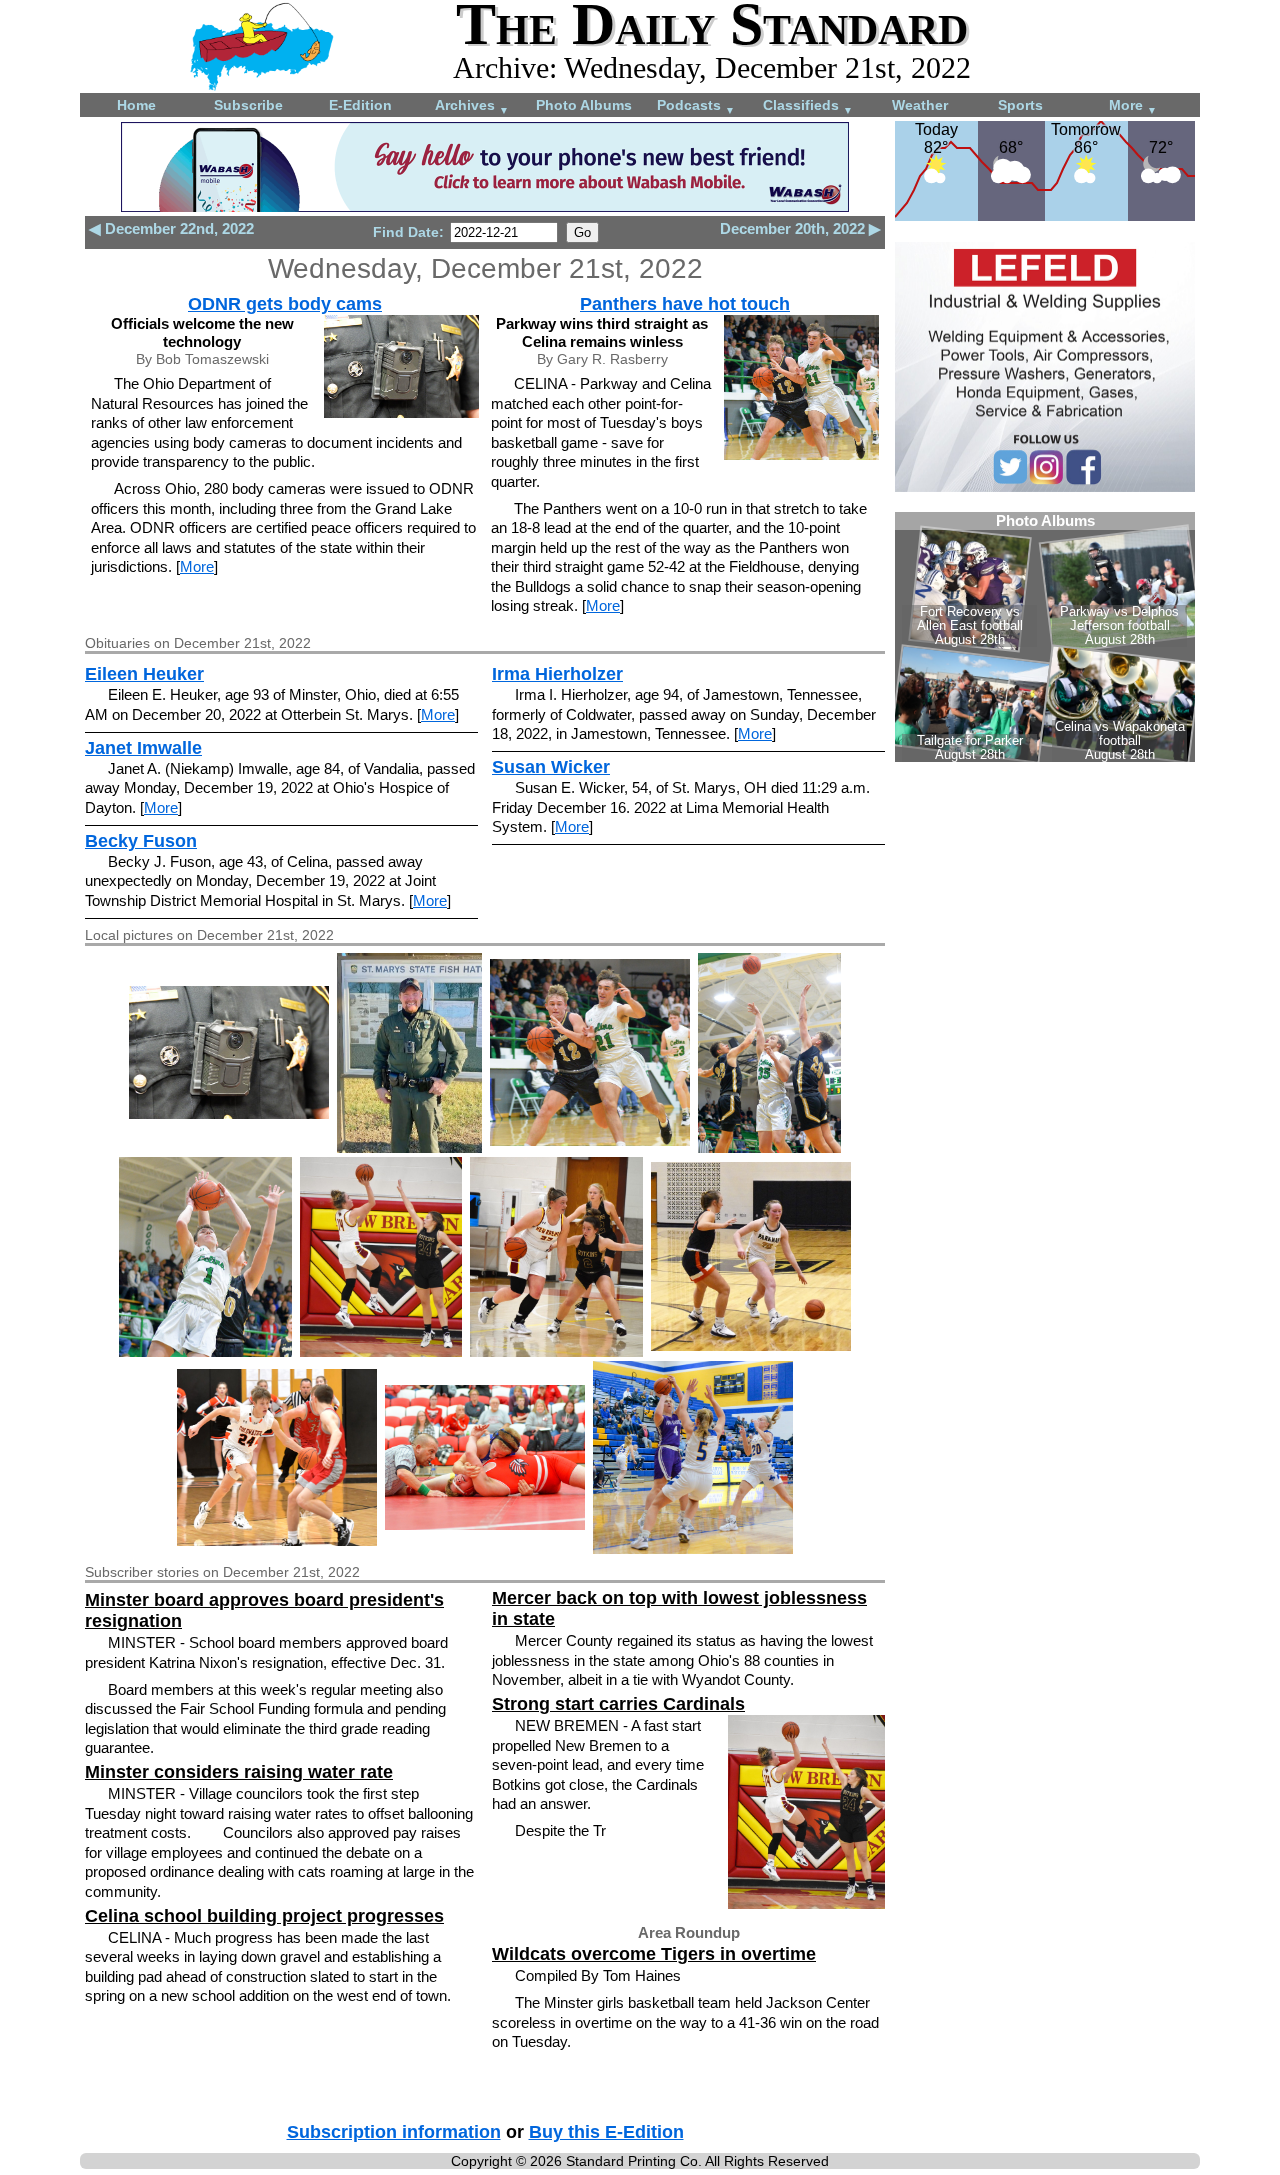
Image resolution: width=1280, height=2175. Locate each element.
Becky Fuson (141, 841)
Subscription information (394, 2132)
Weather (920, 105)
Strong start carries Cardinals (618, 1704)
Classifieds (808, 106)
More (1133, 106)
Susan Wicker (551, 767)
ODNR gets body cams (285, 304)
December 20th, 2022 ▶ (800, 228)
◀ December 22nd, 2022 (171, 228)
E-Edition (360, 105)
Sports (1020, 105)
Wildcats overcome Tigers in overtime (654, 1954)
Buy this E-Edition (606, 2132)
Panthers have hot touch (685, 304)
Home (136, 105)
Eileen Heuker (144, 674)
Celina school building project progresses (264, 1916)
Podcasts (696, 106)
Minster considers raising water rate (239, 1772)
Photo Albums (584, 105)
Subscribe (248, 105)
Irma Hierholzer (557, 674)
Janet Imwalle (143, 748)
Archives (472, 106)
